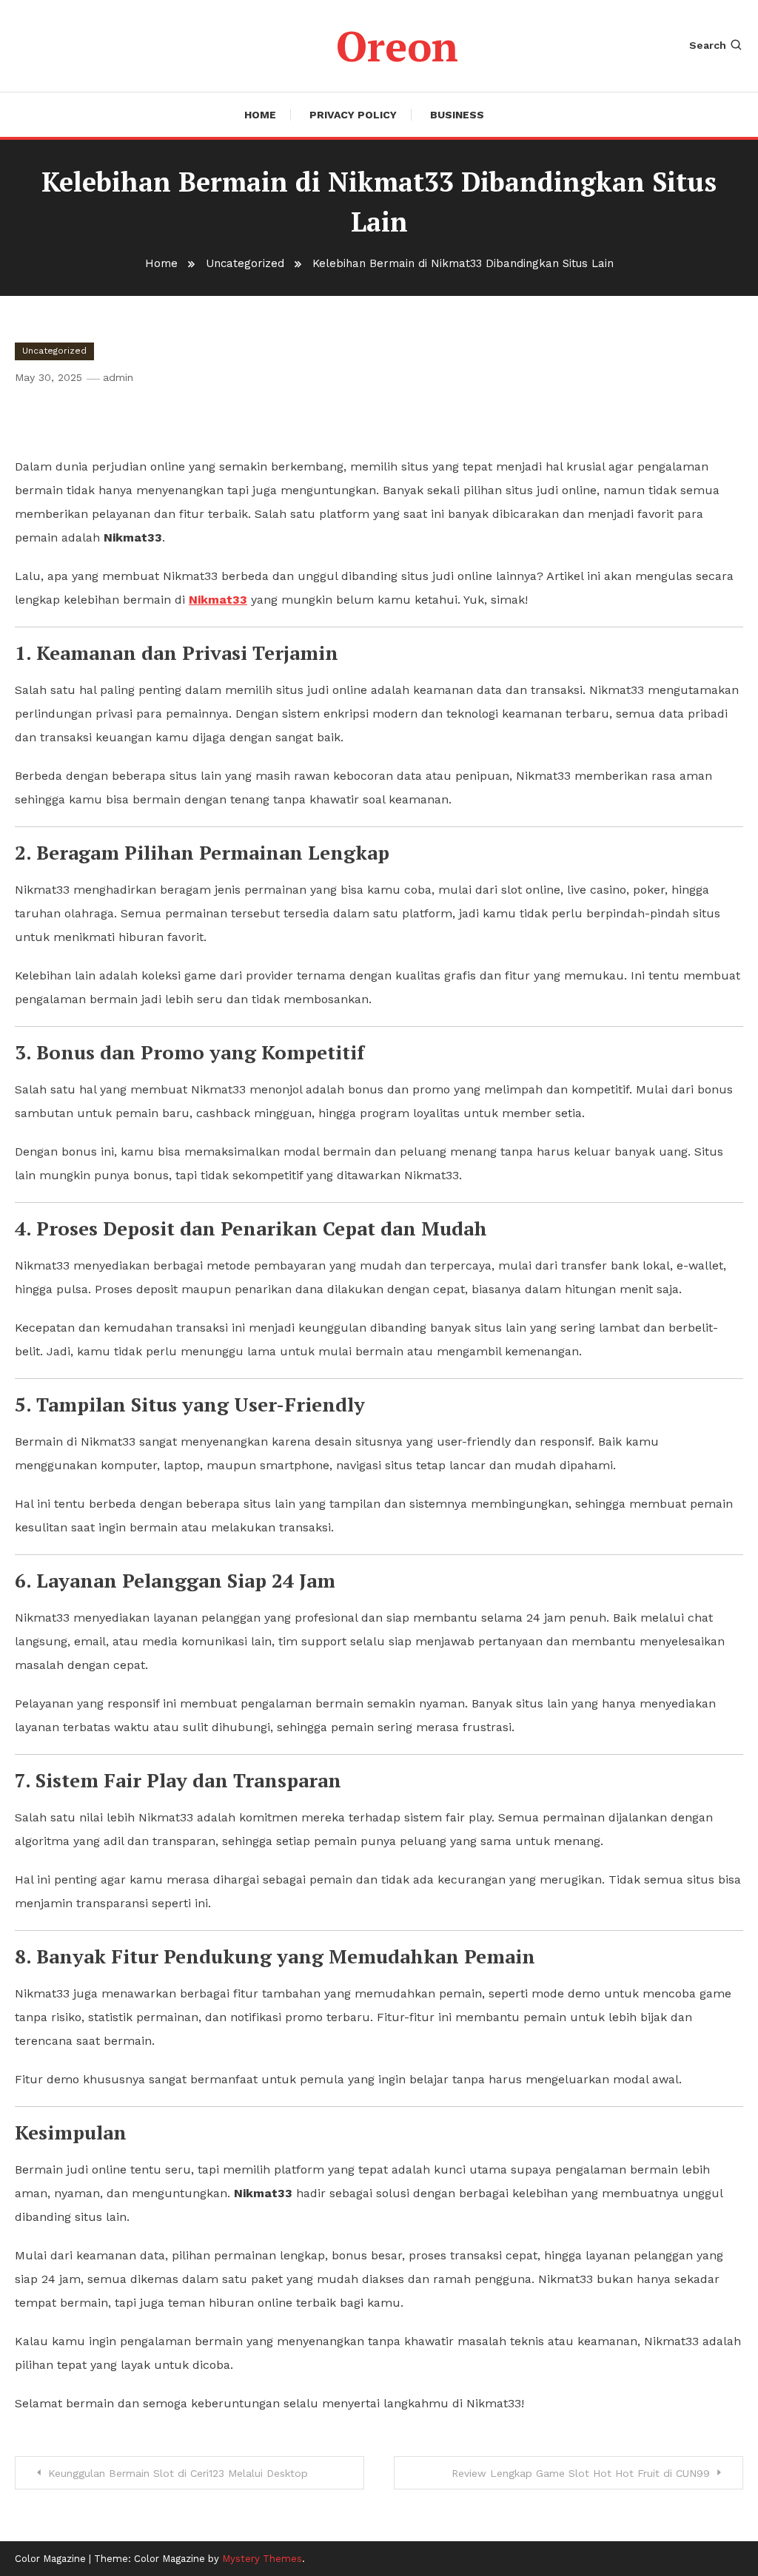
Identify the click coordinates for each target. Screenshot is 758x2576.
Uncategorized (54, 351)
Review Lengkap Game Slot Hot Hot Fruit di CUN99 (581, 2473)
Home (260, 115)
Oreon (397, 46)
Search (708, 45)
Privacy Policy (353, 115)
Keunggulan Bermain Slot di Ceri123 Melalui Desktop (178, 2473)
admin (118, 377)
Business (457, 115)
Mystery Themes (262, 2559)
